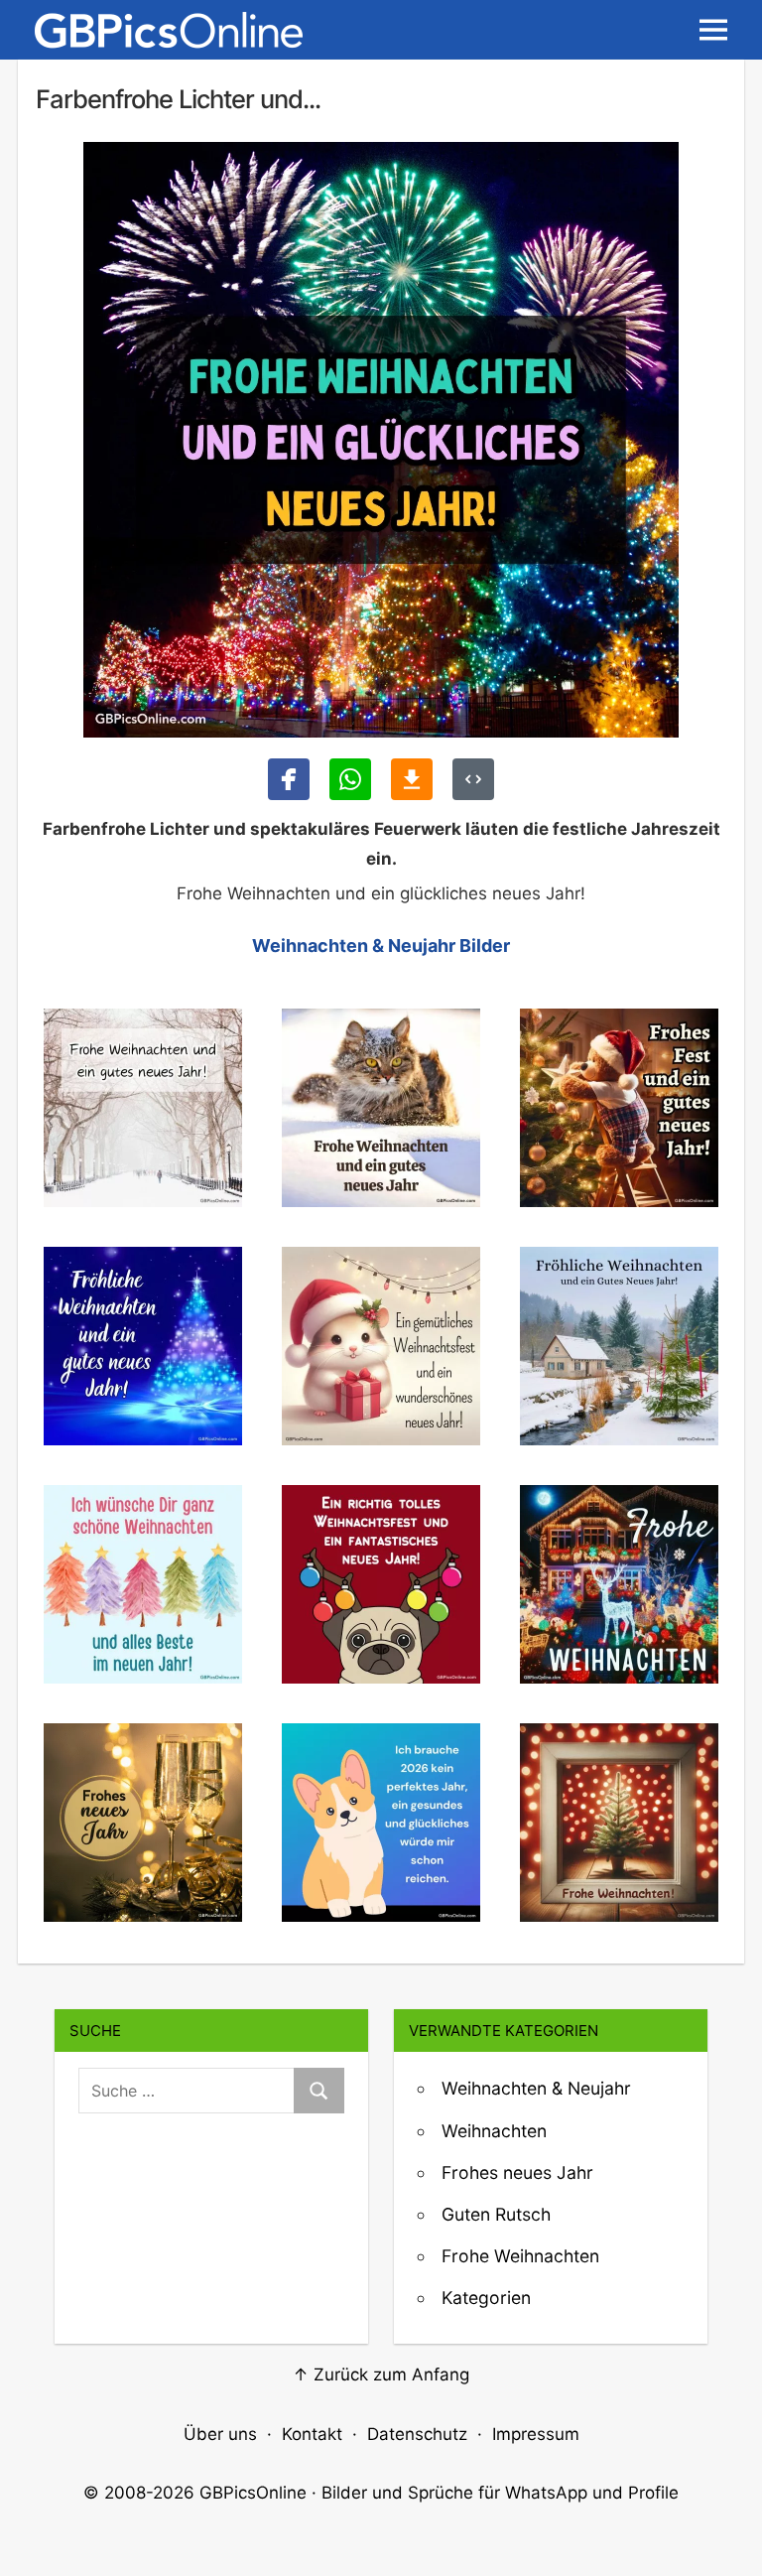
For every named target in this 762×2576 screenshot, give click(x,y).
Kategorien (486, 2298)
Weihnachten (494, 2131)
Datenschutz (417, 2434)
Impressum (536, 2434)
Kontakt (312, 2434)
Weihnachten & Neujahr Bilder (381, 946)
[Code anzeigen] (473, 779)
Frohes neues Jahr (517, 2172)
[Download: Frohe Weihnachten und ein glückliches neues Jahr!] (412, 779)
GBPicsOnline (253, 2493)
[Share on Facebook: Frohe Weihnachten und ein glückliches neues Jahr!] (289, 779)
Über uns (220, 2434)
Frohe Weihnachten (520, 2256)
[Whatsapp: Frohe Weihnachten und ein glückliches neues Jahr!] (350, 779)
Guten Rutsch (496, 2214)
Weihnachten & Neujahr (536, 2088)
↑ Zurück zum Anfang (381, 2374)
